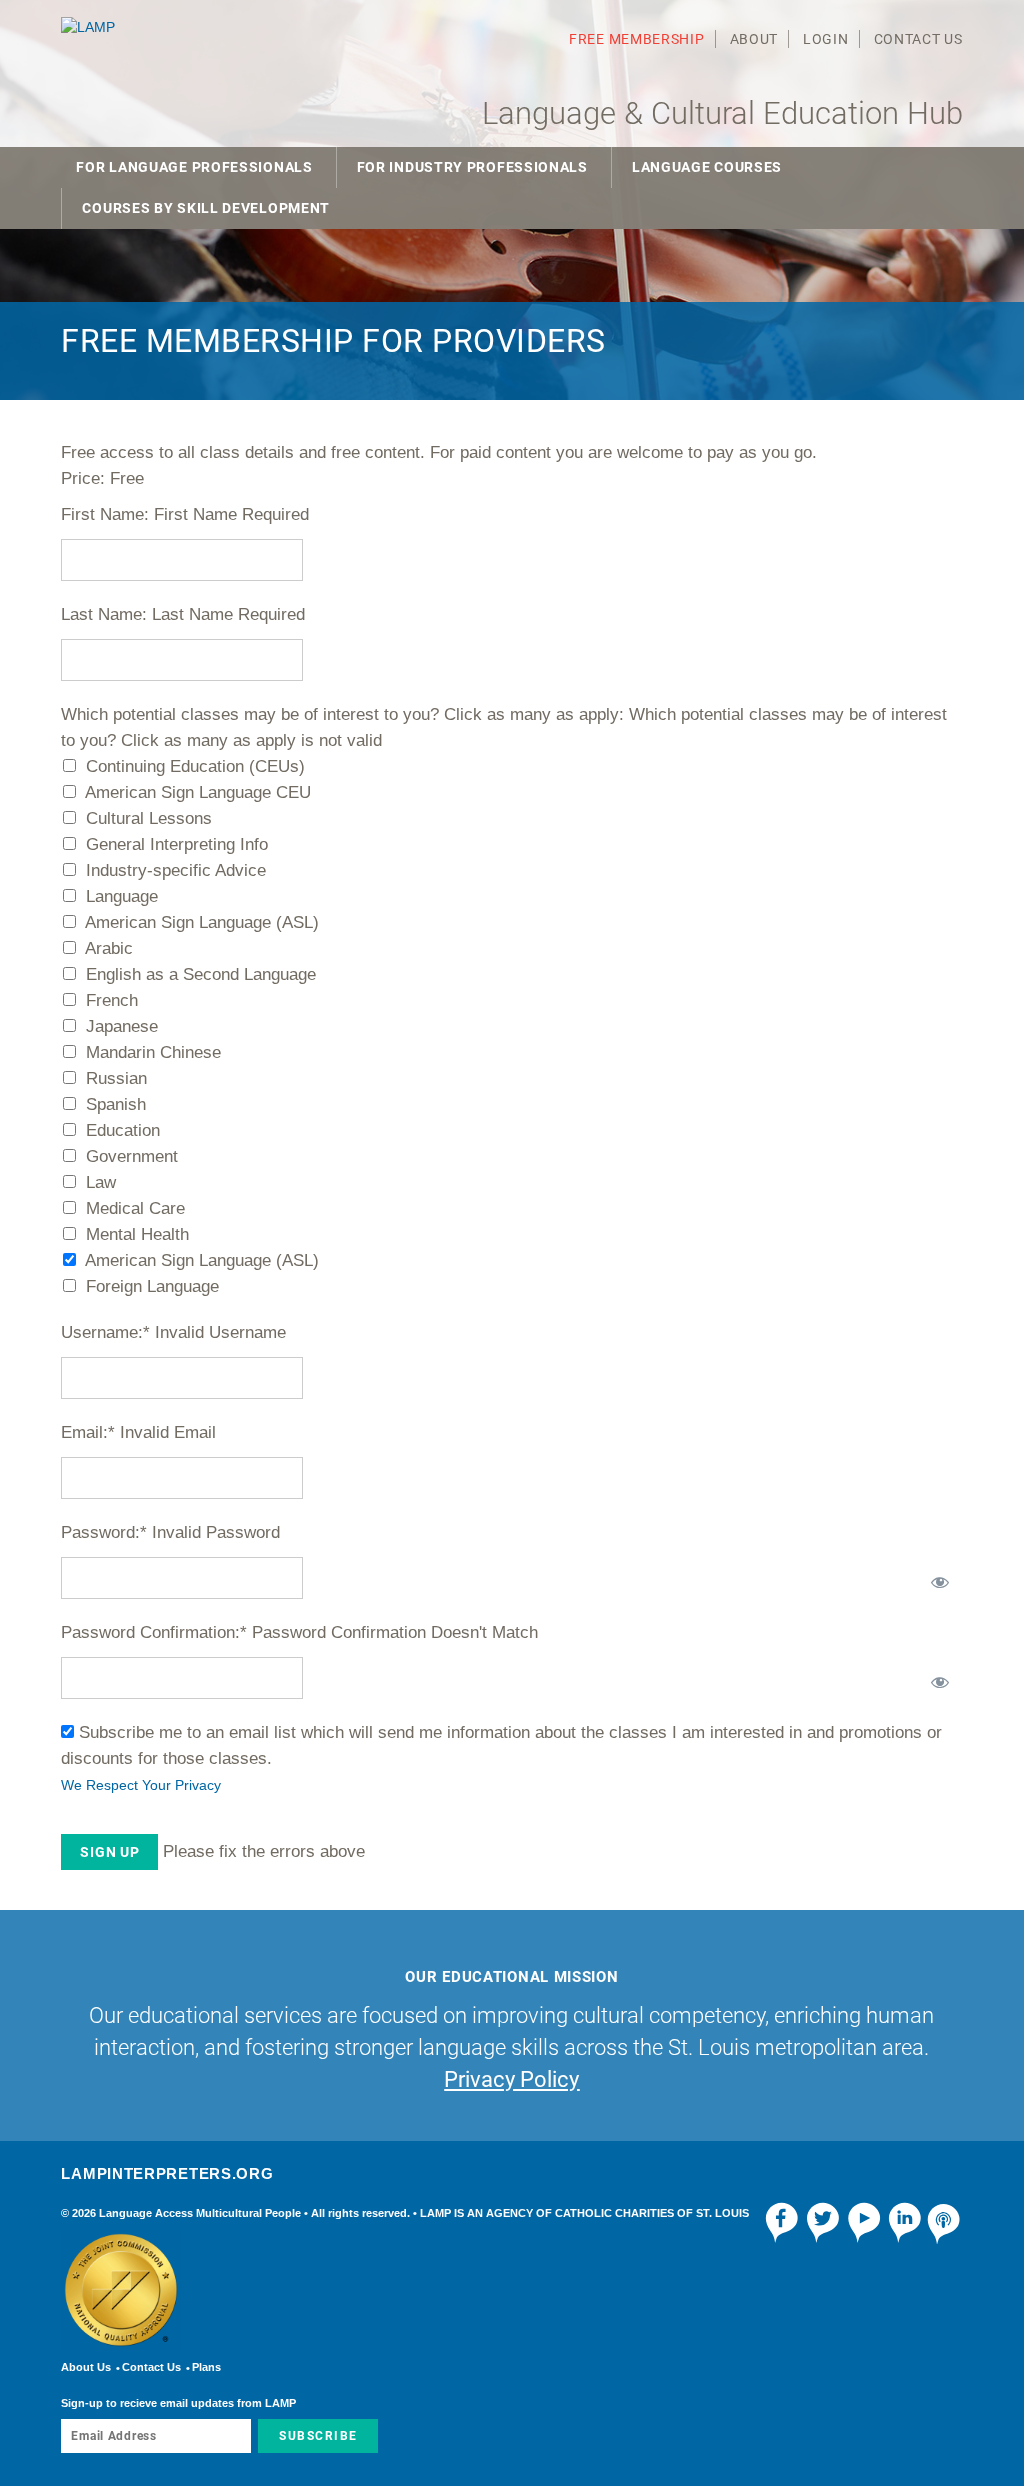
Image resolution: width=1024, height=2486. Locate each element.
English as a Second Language (201, 974)
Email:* (88, 1432)
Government (132, 1156)
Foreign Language (152, 1286)
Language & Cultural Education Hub (722, 113)
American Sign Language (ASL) (202, 922)
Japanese (122, 1026)
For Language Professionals (194, 167)
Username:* (105, 1332)
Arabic (109, 948)
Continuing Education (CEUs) (195, 766)
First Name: (105, 514)
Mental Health (137, 1234)
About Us (86, 2367)
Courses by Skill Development (206, 208)
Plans (206, 2367)
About (754, 39)
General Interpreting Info (177, 844)
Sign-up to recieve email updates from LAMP (178, 2403)
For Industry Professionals (472, 167)
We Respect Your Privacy (141, 1785)
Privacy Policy (511, 2079)
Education (123, 1130)
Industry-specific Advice (176, 870)
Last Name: (104, 614)
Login (826, 39)
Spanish (116, 1104)
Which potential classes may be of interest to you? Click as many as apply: (342, 714)
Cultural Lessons (149, 818)
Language (122, 896)
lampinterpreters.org (167, 2173)
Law (101, 1182)
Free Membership (637, 39)
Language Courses (707, 167)
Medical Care (135, 1208)
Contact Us (918, 39)
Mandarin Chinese (153, 1052)
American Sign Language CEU (198, 792)
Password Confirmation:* (154, 1632)
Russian (116, 1078)
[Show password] (937, 1578)
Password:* (104, 1532)
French (112, 1000)
